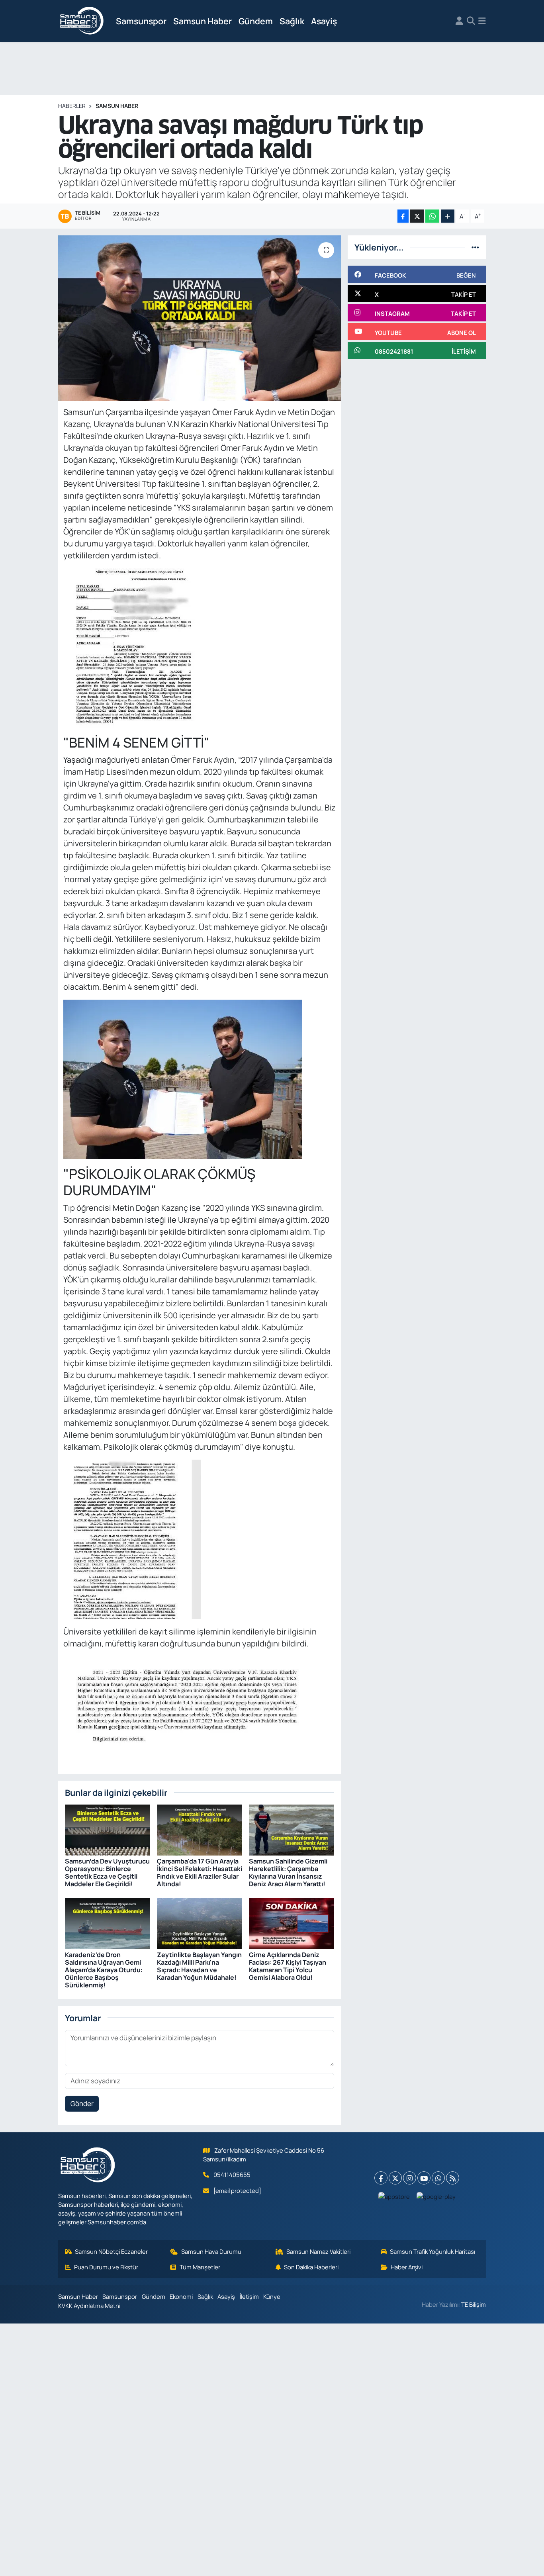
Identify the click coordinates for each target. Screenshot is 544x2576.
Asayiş (324, 21)
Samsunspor (141, 21)
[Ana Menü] (482, 21)
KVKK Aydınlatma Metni (89, 2306)
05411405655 (232, 2175)
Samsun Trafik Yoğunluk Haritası (432, 2251)
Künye (272, 2296)
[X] (395, 2178)
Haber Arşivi (407, 2267)
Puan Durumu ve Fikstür (106, 2267)
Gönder (82, 2103)
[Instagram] (410, 2178)
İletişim (249, 2296)
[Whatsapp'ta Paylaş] (432, 216)
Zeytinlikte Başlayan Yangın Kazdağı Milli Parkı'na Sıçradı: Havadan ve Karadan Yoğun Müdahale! (199, 1966)
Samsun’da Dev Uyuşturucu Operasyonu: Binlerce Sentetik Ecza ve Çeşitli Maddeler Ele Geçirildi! (107, 1873)
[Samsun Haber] (82, 21)
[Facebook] (381, 2178)
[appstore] (394, 2196)
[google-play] (436, 2196)
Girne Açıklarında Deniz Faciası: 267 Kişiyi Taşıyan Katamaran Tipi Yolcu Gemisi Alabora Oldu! (288, 1966)
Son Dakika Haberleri (311, 2267)
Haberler (72, 106)
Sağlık (292, 21)
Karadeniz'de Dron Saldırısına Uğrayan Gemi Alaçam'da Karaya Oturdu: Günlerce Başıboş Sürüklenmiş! (104, 1970)
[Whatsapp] (438, 2178)
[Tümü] (475, 247)
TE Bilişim (474, 2304)
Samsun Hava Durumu (211, 2251)
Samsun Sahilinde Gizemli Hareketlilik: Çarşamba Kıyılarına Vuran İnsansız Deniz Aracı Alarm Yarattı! (288, 1873)
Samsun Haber (203, 21)
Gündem (256, 21)
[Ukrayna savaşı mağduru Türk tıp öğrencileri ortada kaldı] (200, 318)
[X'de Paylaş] (417, 216)
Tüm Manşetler (200, 2267)
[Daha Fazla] (448, 216)
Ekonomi (181, 2296)
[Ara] (471, 21)
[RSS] (453, 2178)
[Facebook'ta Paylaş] (403, 216)
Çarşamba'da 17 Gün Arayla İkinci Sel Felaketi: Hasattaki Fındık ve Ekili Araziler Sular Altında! (200, 1873)
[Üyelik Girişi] (459, 21)
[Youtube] (424, 2178)
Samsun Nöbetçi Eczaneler (111, 2251)
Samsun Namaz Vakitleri (318, 2251)
